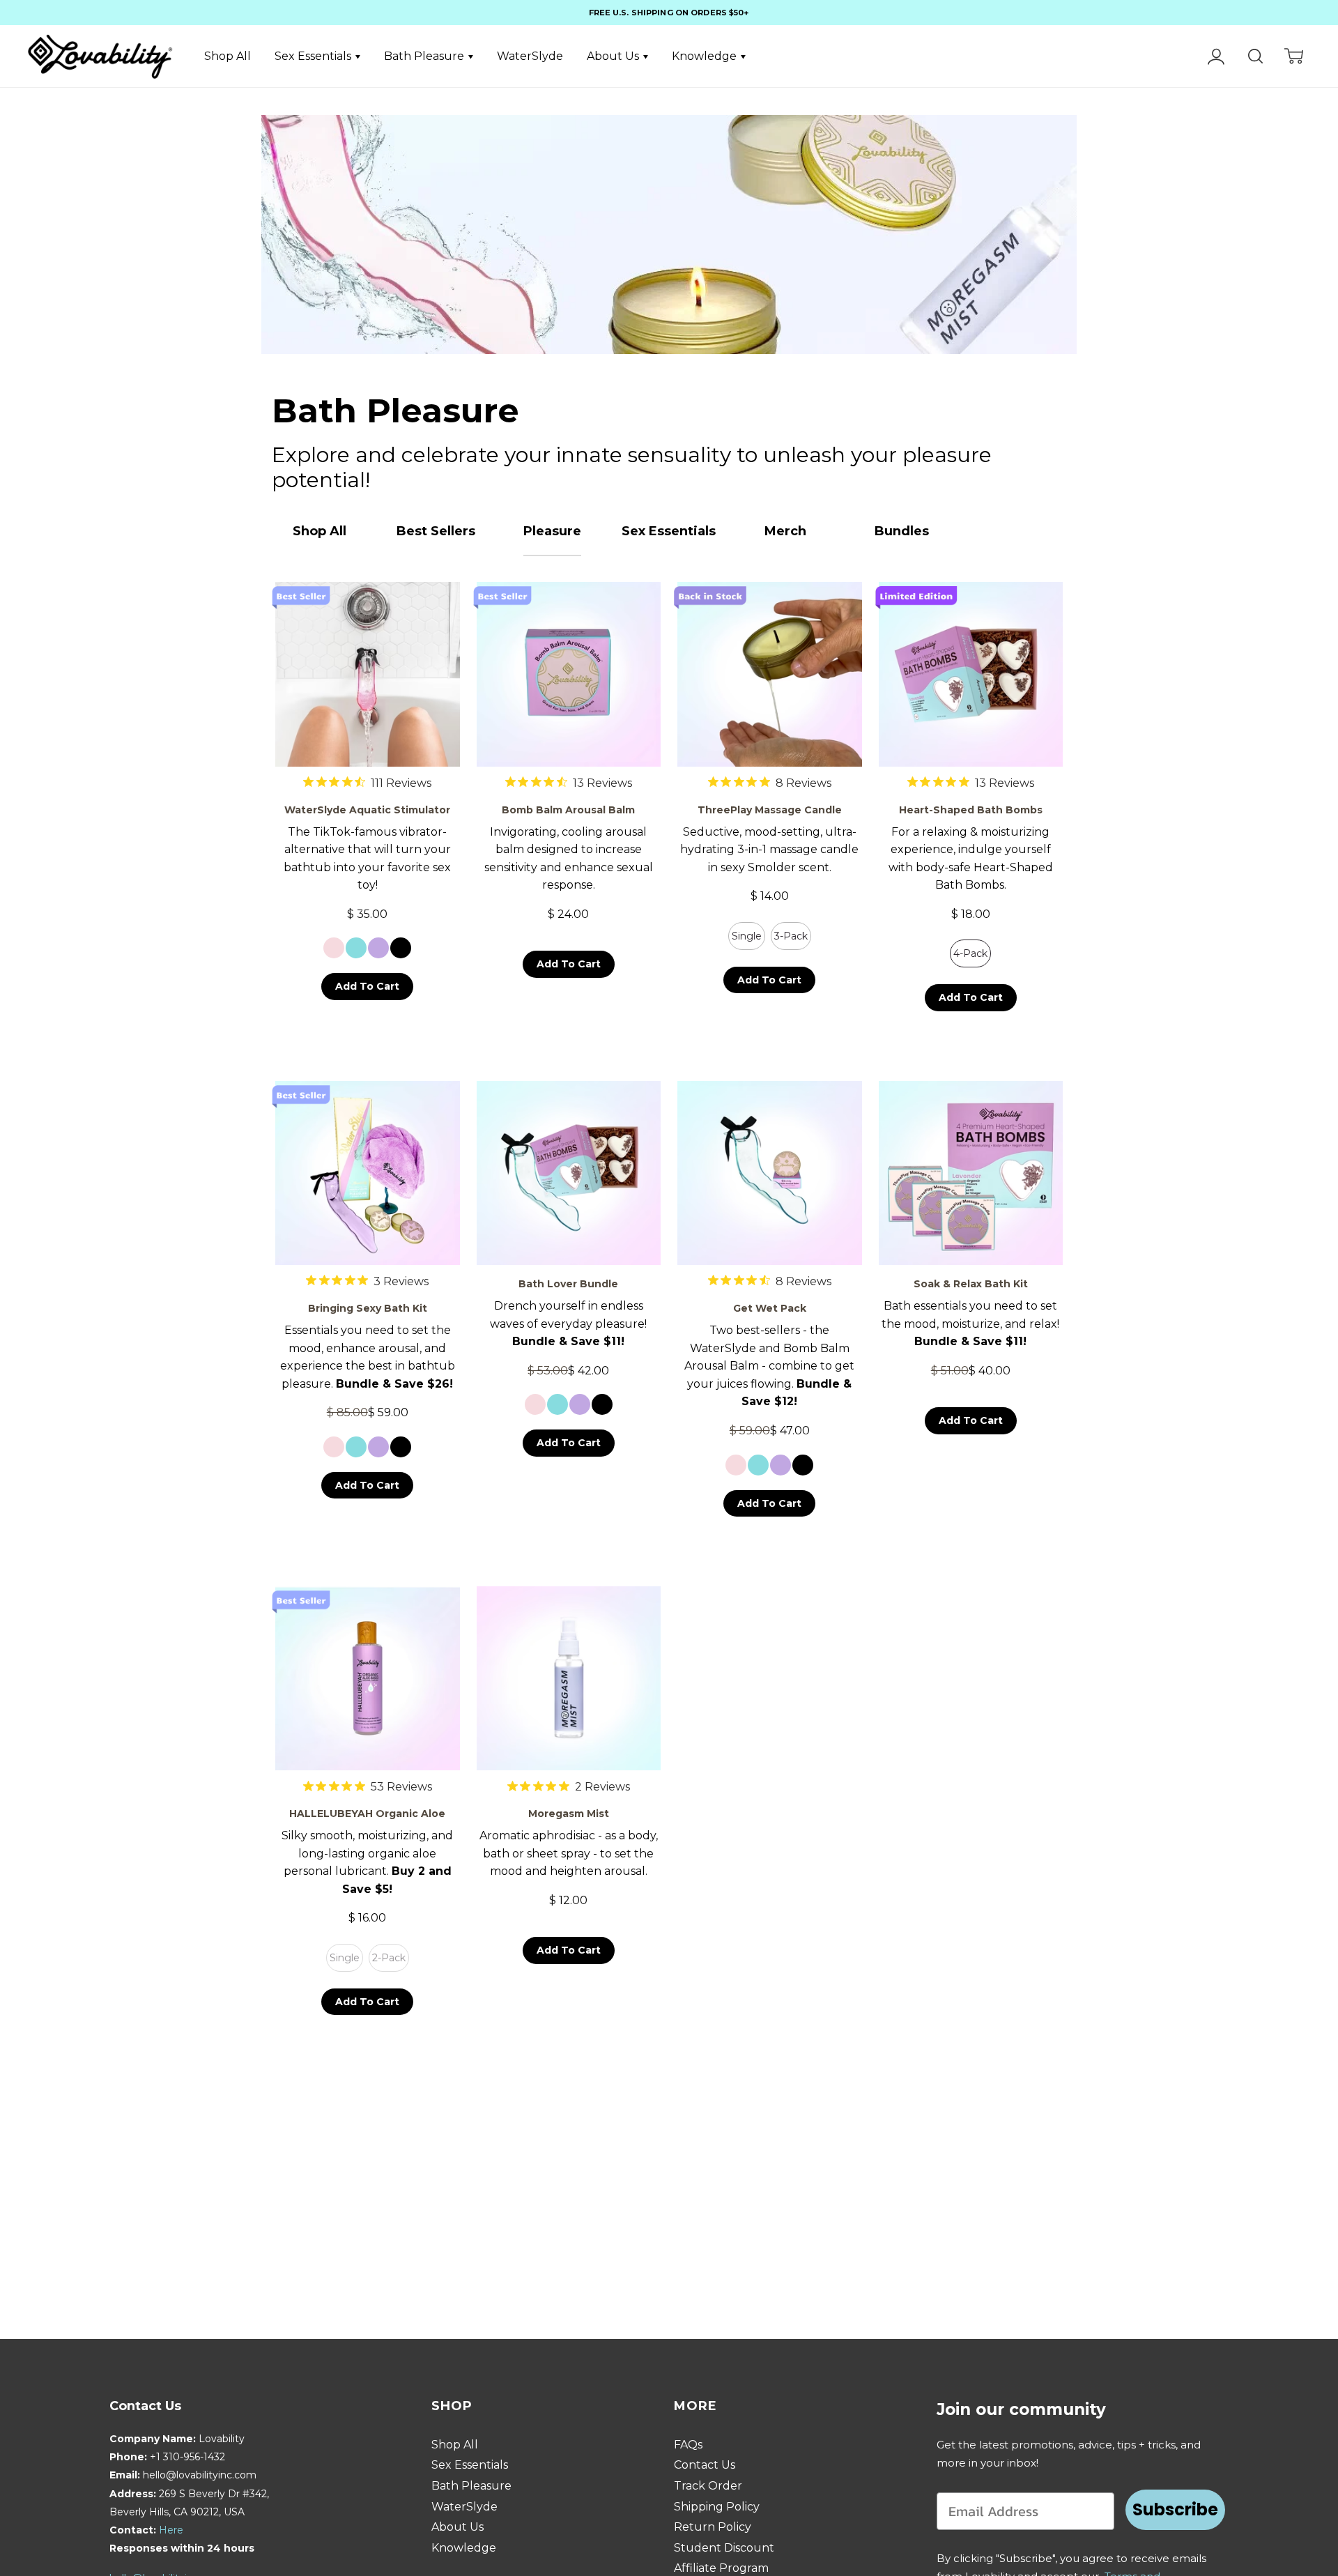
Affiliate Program (721, 2568)
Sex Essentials (314, 56)
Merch (785, 531)
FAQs (688, 2445)
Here (171, 2530)
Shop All (228, 56)
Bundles (902, 531)
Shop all (320, 531)
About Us (614, 56)
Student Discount (724, 2548)
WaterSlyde (530, 56)
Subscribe (1175, 2509)
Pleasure (552, 531)
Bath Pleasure (425, 56)
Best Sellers (436, 531)
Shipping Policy (717, 2507)
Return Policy (713, 2527)
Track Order (708, 2486)
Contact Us (705, 2465)
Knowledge (706, 56)
